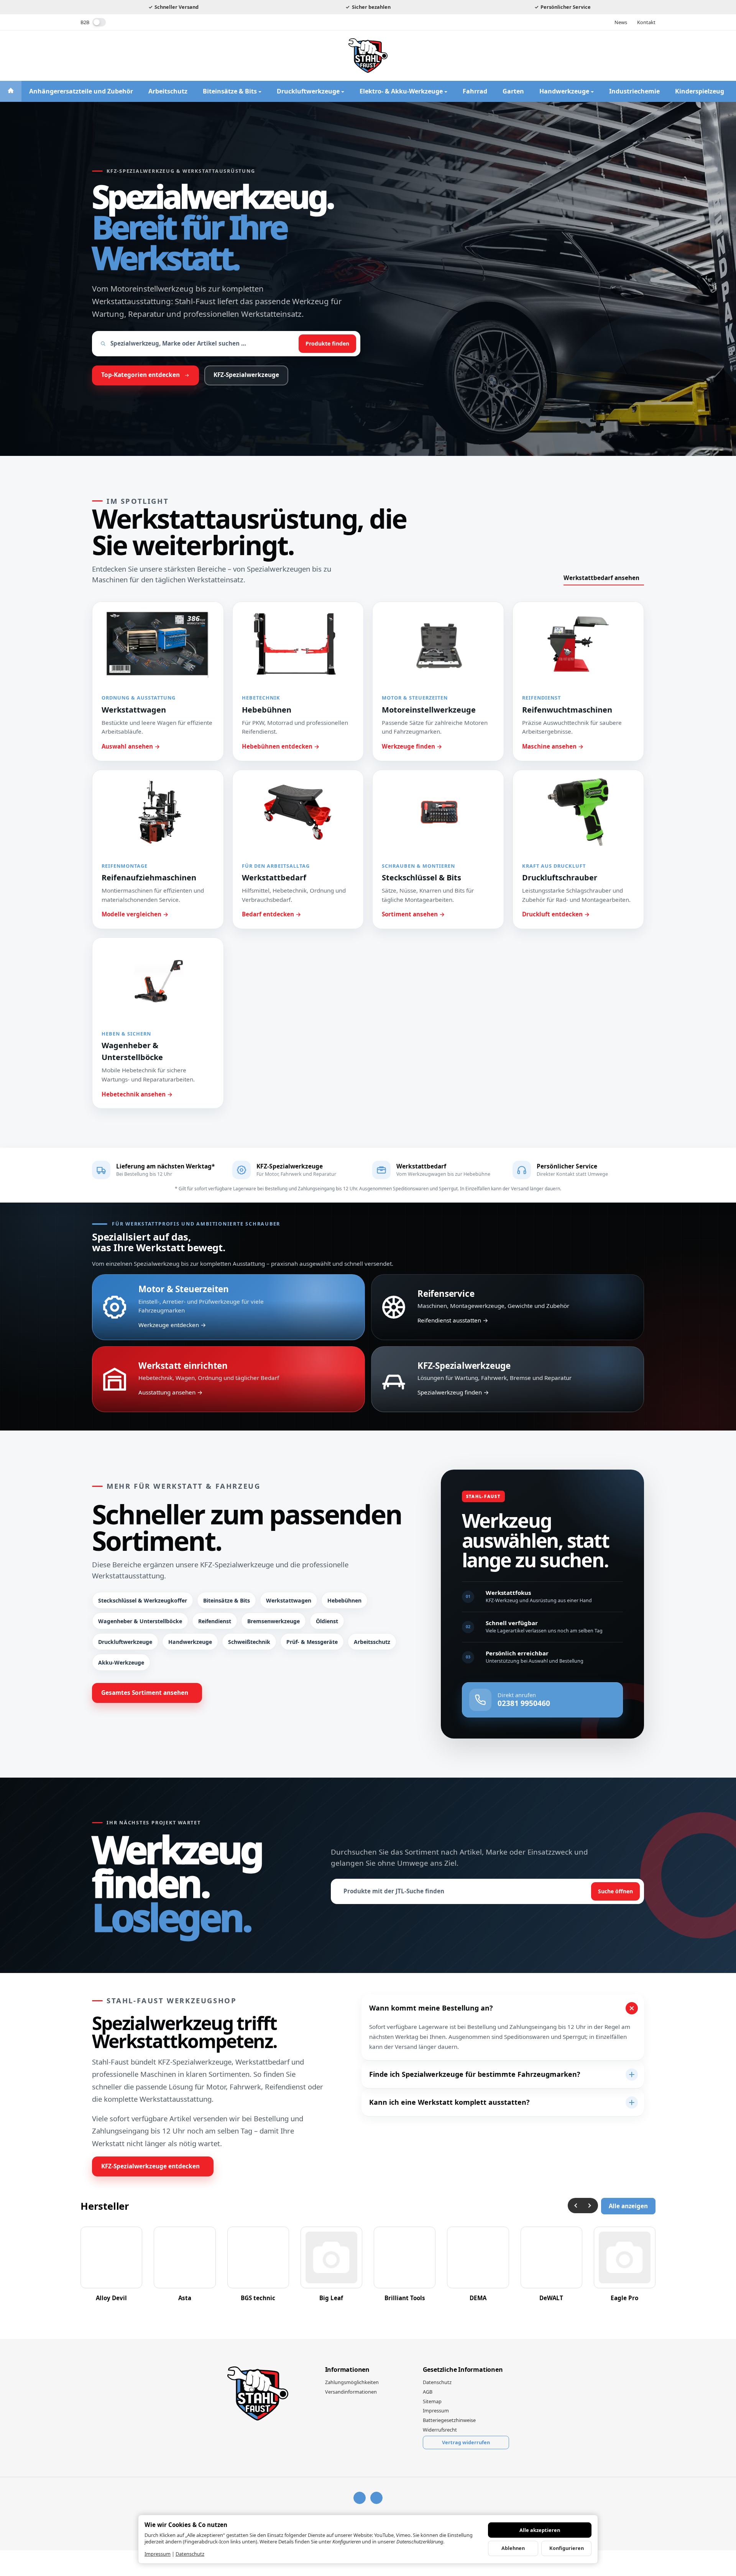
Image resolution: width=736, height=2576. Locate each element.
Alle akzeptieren (540, 2530)
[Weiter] (590, 2206)
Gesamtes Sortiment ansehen (145, 1693)
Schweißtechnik (249, 1642)
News (621, 22)
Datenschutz (190, 2554)
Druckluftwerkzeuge (125, 1642)
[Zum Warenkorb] (648, 56)
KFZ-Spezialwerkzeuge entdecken (150, 2166)
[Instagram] (100, 56)
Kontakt (646, 22)
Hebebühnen (344, 1600)
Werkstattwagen (289, 1600)
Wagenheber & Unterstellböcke (140, 1621)
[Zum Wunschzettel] (628, 56)
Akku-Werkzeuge (121, 1662)
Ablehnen (513, 2548)
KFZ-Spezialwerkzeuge (246, 375)
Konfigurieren (567, 2548)
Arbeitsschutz (372, 1642)
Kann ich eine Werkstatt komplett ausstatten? (449, 2102)
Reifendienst (215, 1621)
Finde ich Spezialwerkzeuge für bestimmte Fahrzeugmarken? (475, 2074)
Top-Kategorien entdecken (140, 375)
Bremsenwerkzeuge (274, 1621)
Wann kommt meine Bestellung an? (431, 2008)
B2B (85, 22)
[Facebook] (85, 56)
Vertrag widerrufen (466, 2442)
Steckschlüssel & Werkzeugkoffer (143, 1600)
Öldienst (327, 1621)
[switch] (99, 22)
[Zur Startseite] (368, 56)
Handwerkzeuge (190, 1642)
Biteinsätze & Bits (227, 1600)
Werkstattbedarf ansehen (601, 578)
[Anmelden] (608, 56)
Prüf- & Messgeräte (312, 1642)
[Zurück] (575, 2206)
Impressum (158, 2554)
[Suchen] (588, 56)
